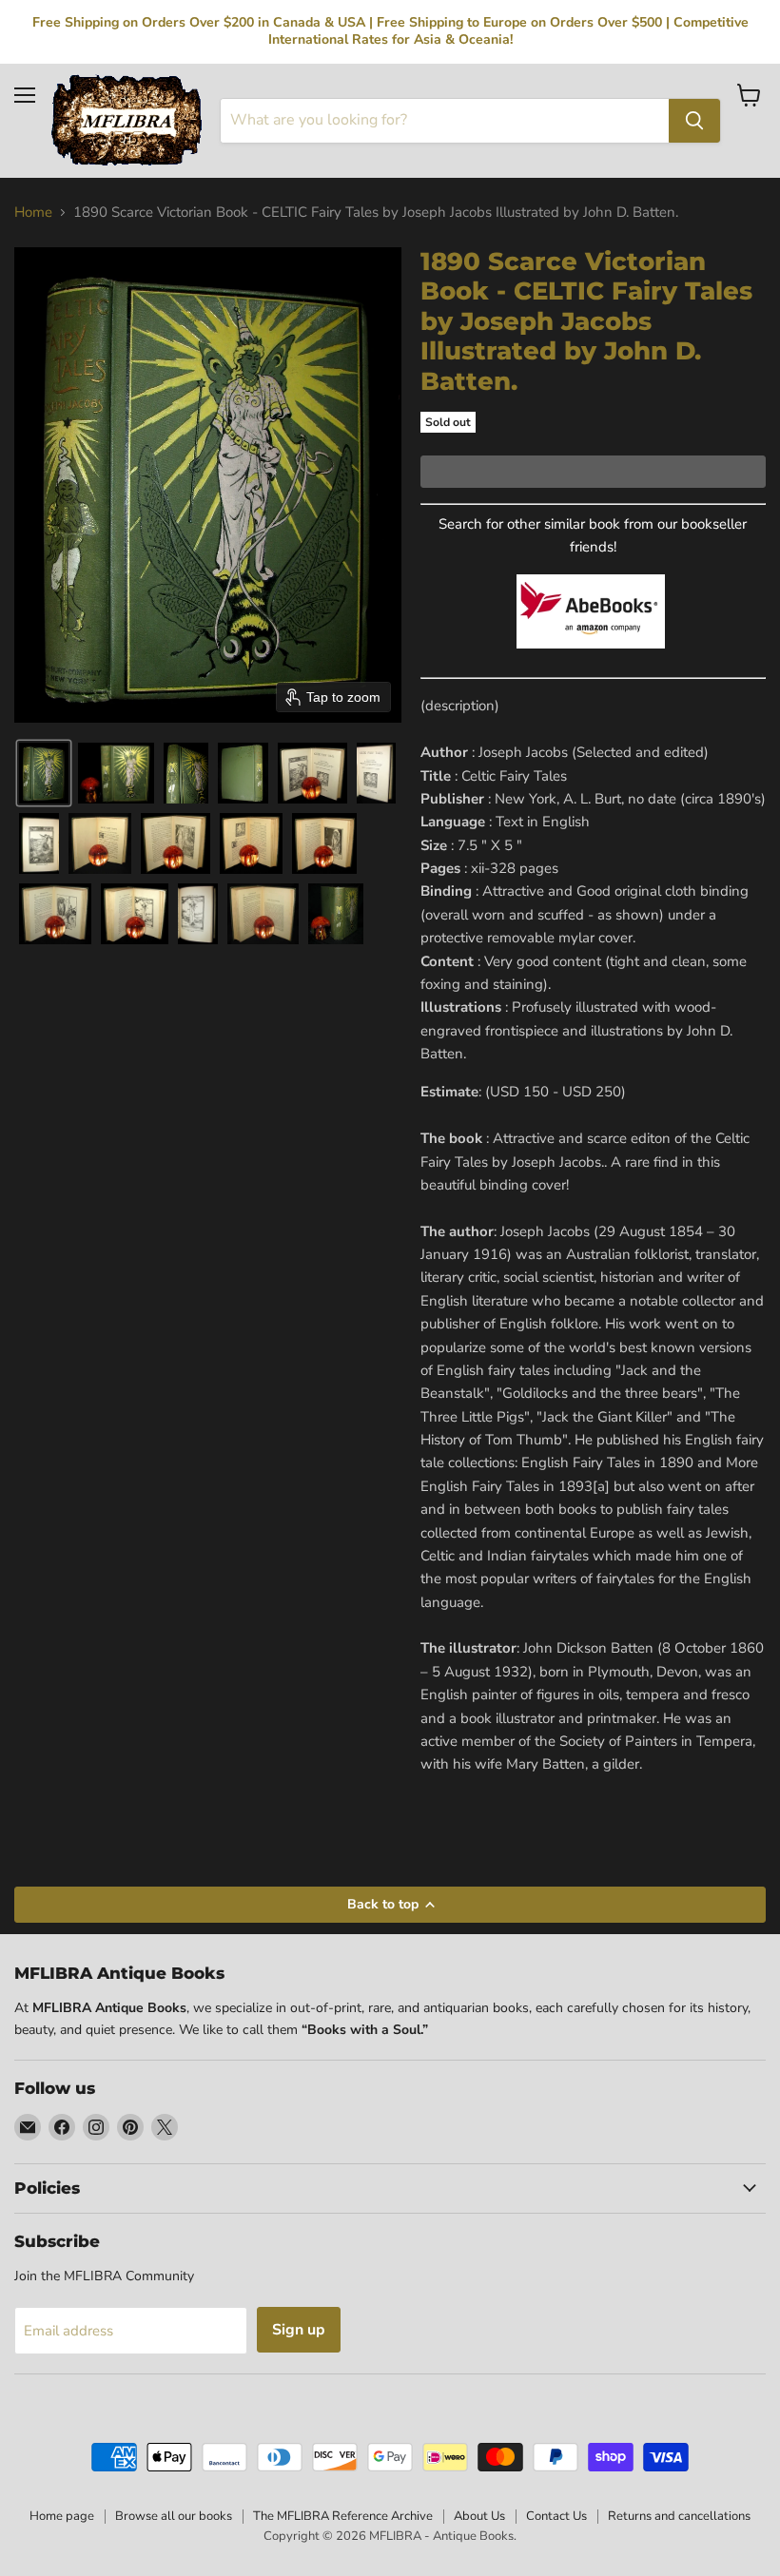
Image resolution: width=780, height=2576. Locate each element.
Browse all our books (174, 2516)
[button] (44, 773)
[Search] (694, 121)
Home (33, 213)
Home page (62, 2516)
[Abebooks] (591, 659)
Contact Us (556, 2516)
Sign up (299, 2330)
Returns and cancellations (679, 2516)
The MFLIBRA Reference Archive (343, 2516)
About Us (479, 2516)
